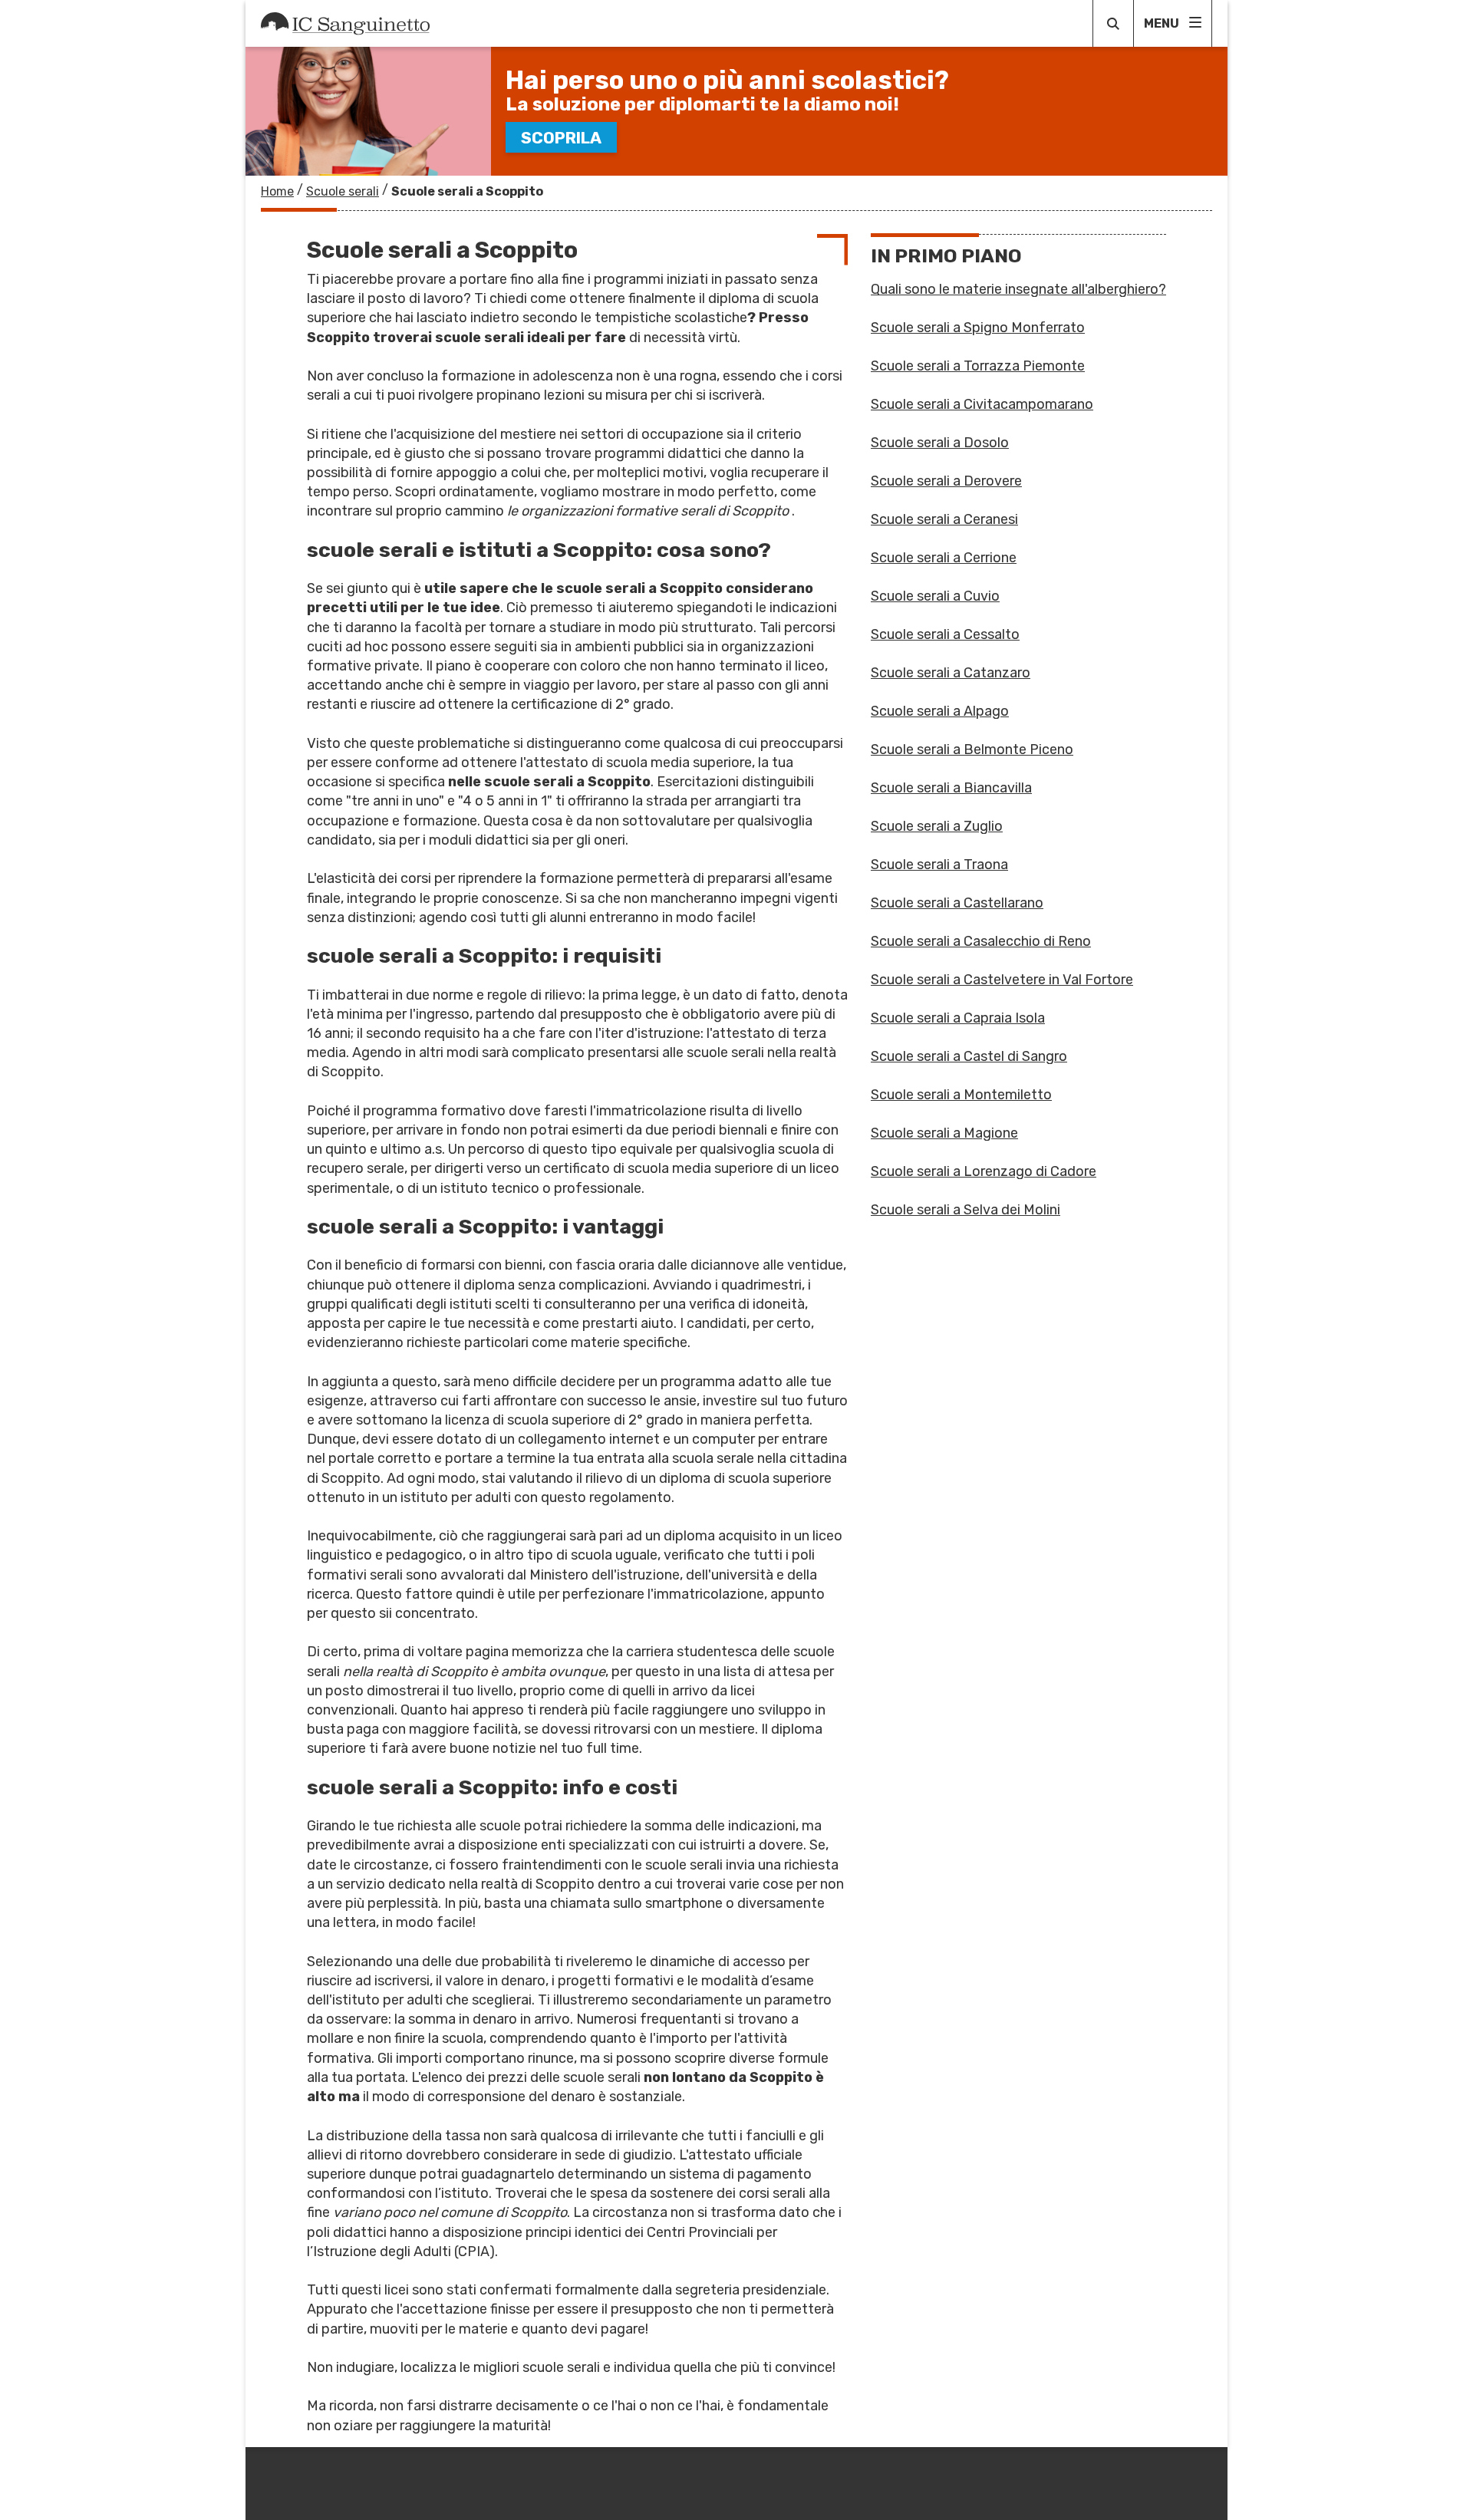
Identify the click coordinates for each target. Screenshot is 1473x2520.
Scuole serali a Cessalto (945, 634)
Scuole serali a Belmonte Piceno (972, 749)
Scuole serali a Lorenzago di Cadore (984, 1171)
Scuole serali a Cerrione (944, 558)
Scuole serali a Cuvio (935, 596)
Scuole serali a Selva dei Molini (966, 1210)
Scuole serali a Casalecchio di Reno (981, 941)
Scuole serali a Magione (944, 1133)
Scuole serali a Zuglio (937, 826)
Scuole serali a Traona (939, 865)
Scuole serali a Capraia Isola (958, 1018)
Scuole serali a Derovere (946, 481)
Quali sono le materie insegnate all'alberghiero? (1018, 289)
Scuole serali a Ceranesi (944, 519)
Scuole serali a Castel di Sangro (969, 1056)
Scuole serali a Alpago (940, 711)
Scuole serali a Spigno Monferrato (978, 328)
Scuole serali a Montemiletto (961, 1095)
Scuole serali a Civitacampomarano (982, 404)
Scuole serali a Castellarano (957, 903)
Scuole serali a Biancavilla (951, 788)
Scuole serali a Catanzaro (951, 673)
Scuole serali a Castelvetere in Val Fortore (1002, 980)
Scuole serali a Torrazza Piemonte (978, 366)
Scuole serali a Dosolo (940, 443)
